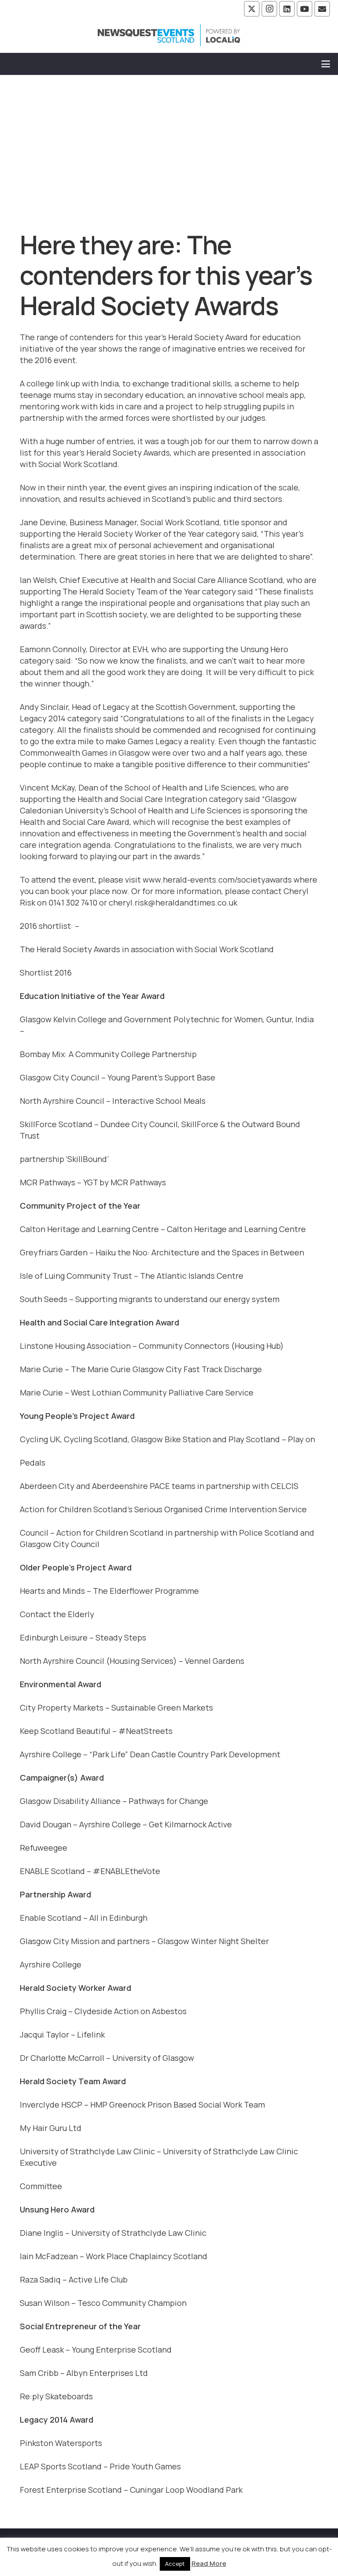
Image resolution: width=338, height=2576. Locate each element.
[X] (252, 9)
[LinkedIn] (287, 9)
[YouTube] (305, 9)
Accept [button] (175, 2564)
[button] (326, 64)
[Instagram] (269, 9)
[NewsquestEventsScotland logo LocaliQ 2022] (169, 35)
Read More (209, 2563)
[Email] (322, 9)
